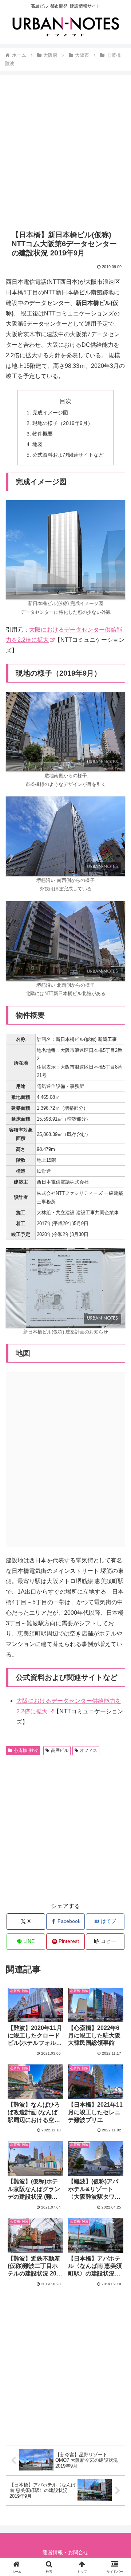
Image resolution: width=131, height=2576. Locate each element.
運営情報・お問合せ (65, 2552)
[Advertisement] (65, 152)
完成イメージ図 (50, 413)
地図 (37, 444)
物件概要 (43, 434)
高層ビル (60, 1750)
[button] (105, 1942)
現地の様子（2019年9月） (63, 423)
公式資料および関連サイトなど (68, 455)
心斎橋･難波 (26, 1750)
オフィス (88, 1750)
